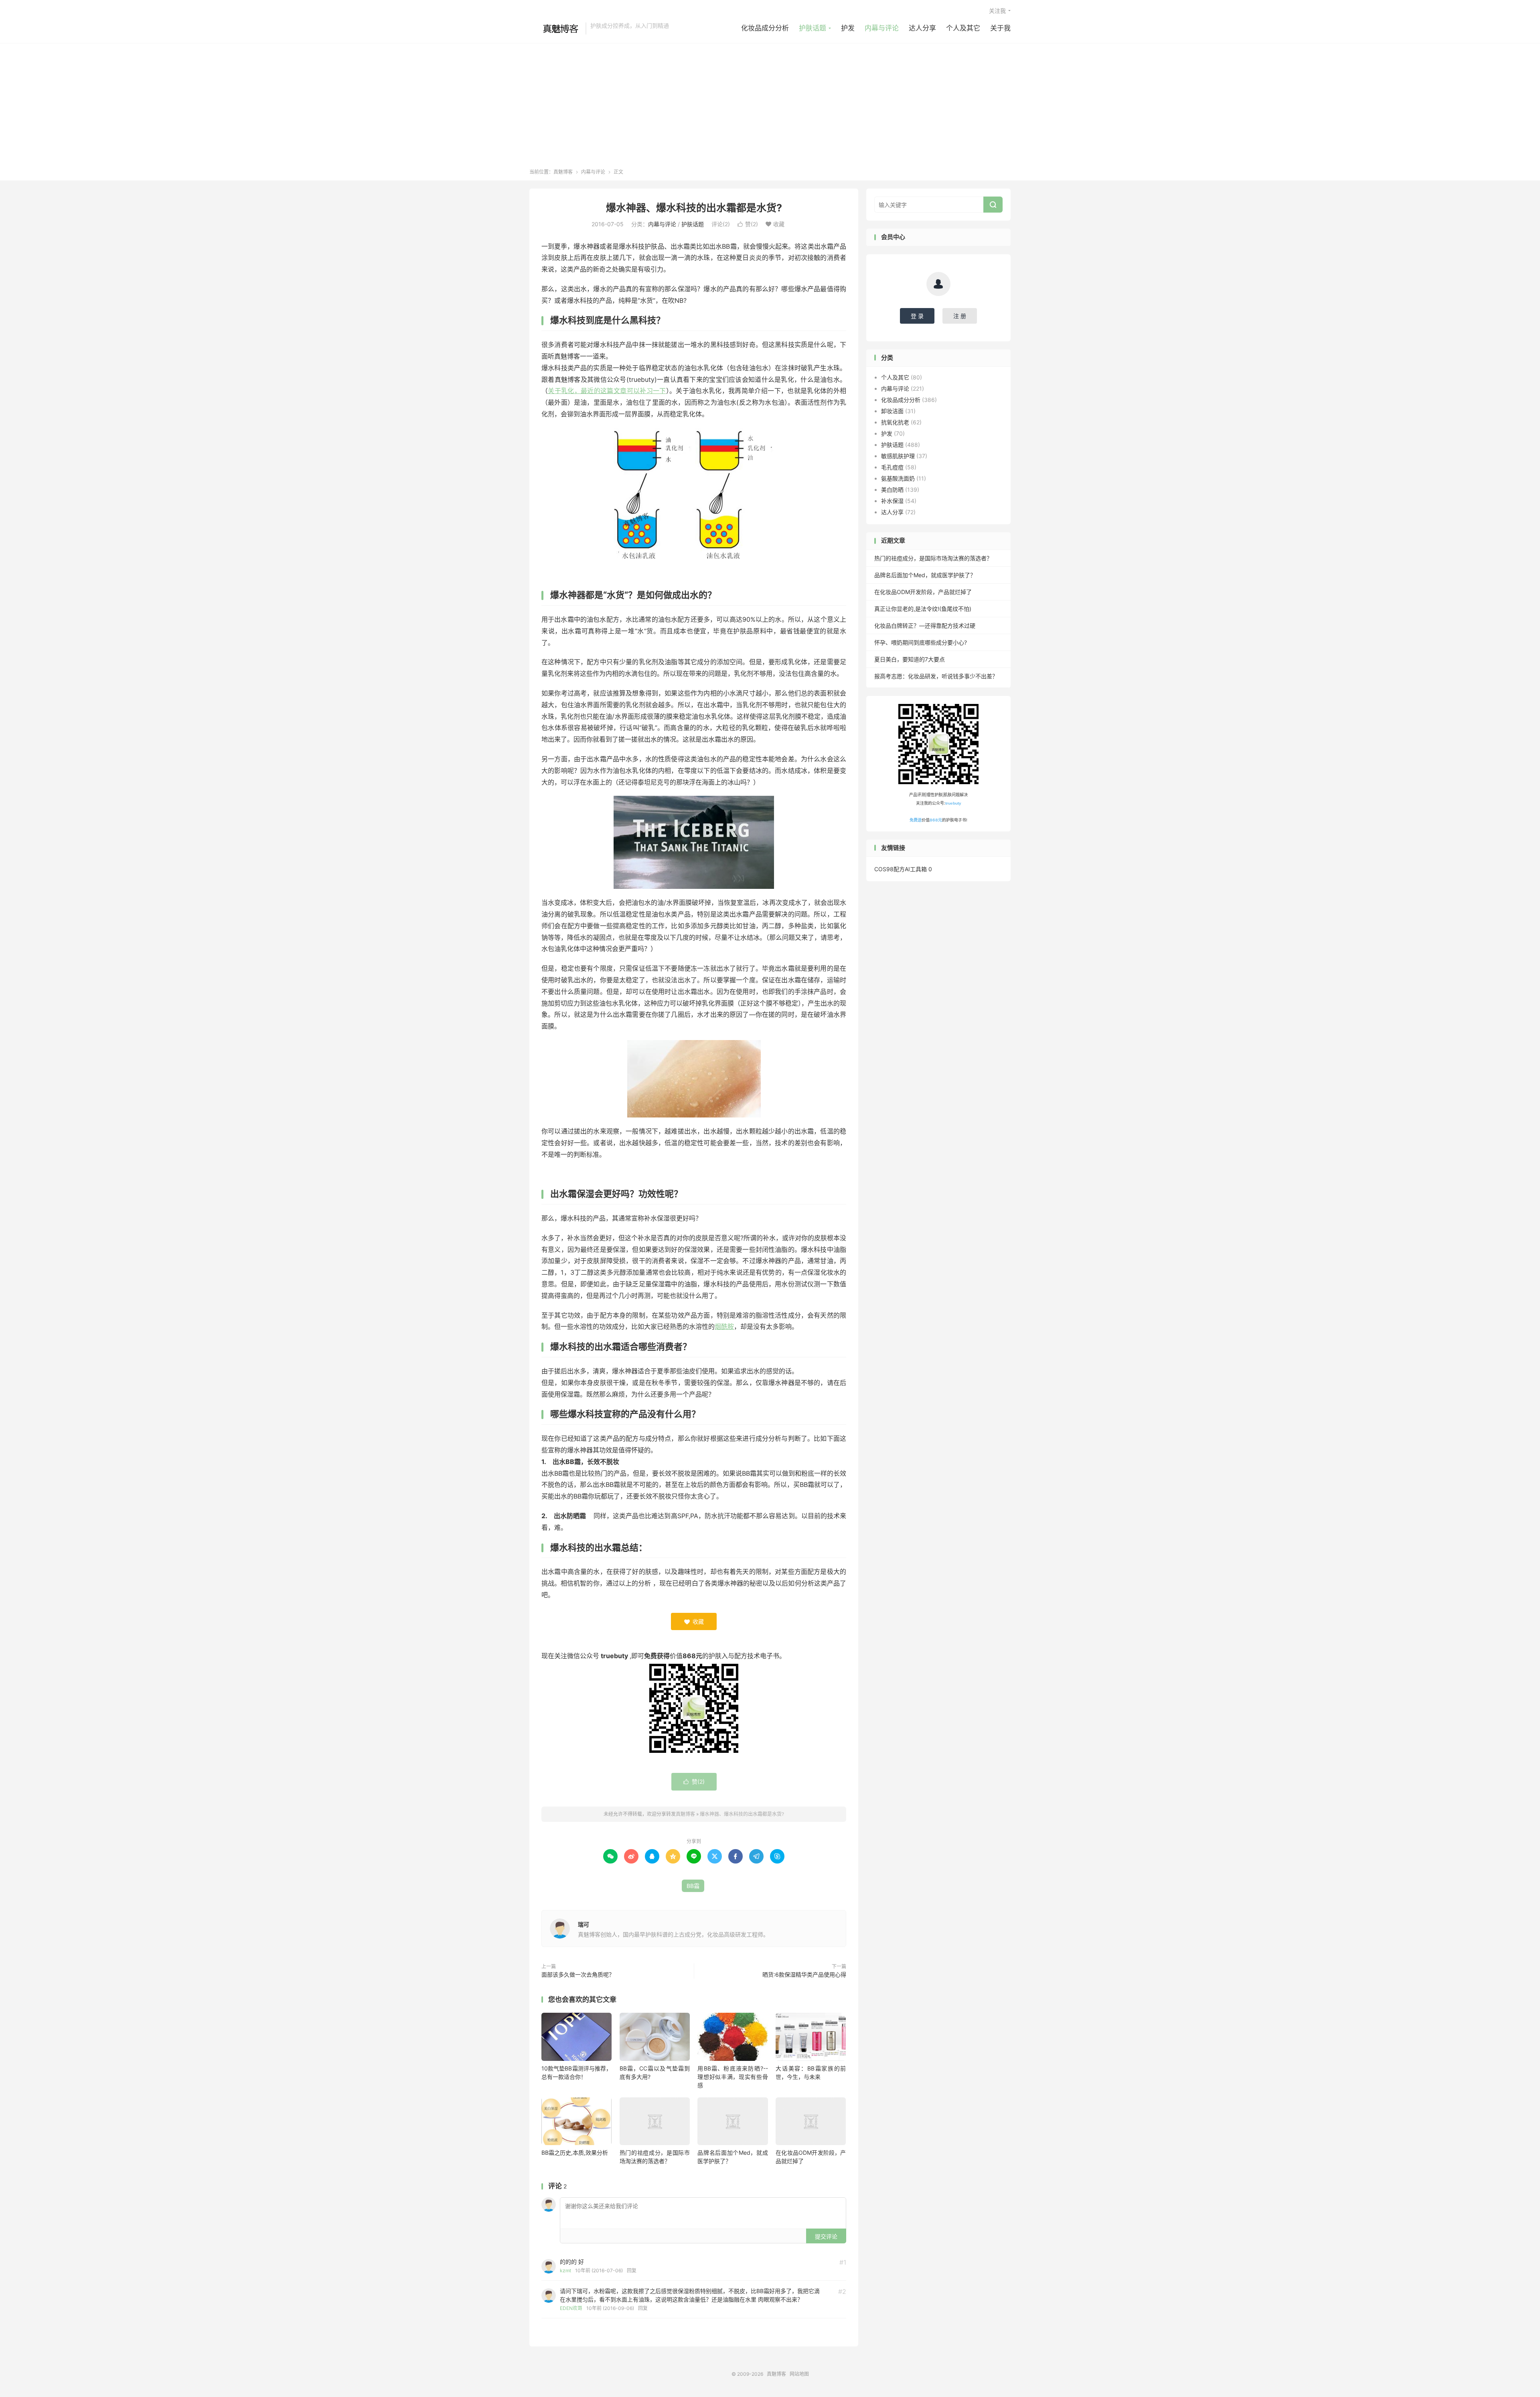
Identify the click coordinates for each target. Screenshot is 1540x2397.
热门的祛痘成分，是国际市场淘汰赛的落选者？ (933, 558)
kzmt (565, 2270)
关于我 (1000, 28)
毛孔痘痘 (892, 467)
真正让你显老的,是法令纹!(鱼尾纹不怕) (923, 609)
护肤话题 (813, 28)
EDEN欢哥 (571, 2308)
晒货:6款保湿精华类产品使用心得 (804, 1974)
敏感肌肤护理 (898, 456)
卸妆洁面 (892, 411)
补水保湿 (892, 501)
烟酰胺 (724, 1326)
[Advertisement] (770, 108)
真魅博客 (555, 28)
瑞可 (584, 1924)
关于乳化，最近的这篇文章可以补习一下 (607, 391)
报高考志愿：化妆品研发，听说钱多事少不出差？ (936, 676)
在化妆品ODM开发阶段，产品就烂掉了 (923, 592)
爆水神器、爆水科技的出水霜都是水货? (694, 208)
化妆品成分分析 (765, 28)
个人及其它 (963, 28)
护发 (848, 28)
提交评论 (826, 2236)
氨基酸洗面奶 (898, 478)
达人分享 (922, 28)
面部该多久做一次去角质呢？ (578, 1974)
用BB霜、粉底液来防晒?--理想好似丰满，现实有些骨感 (733, 2077)
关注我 (997, 11)
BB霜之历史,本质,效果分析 (575, 2153)
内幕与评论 (882, 28)
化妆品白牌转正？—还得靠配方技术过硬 (925, 626)
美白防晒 (892, 490)
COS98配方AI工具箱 (901, 869)
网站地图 (799, 2374)
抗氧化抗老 (895, 422)
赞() (748, 224)
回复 (632, 2270)
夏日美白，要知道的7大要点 (910, 659)
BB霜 (693, 1886)
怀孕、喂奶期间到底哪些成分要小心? (921, 642)
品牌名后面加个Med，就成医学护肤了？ (925, 575)
